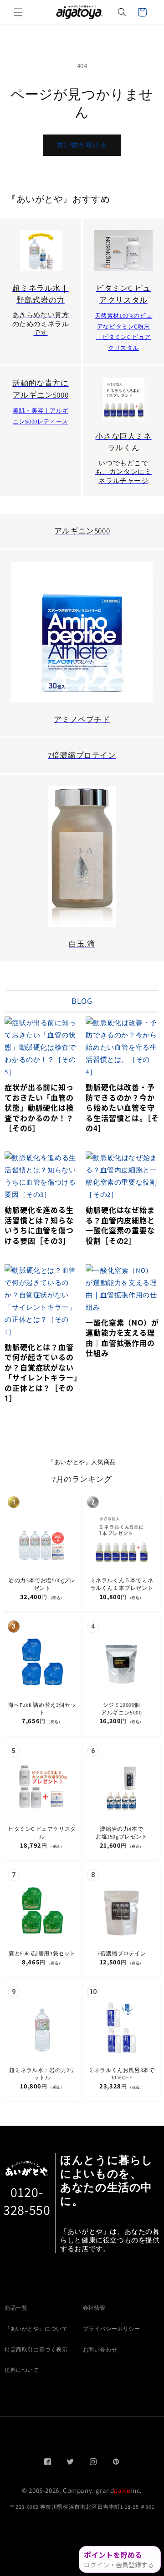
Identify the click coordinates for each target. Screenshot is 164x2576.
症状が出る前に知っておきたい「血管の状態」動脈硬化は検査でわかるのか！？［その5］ (39, 1108)
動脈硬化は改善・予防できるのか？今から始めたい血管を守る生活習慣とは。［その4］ (122, 1108)
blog (82, 1001)
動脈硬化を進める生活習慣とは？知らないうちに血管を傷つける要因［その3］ (39, 1225)
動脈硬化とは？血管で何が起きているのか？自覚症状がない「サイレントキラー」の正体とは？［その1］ (41, 1373)
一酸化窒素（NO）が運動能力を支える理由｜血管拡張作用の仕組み (122, 1338)
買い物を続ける (82, 145)
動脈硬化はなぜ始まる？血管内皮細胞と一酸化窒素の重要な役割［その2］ (120, 1225)
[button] (18, 12)
